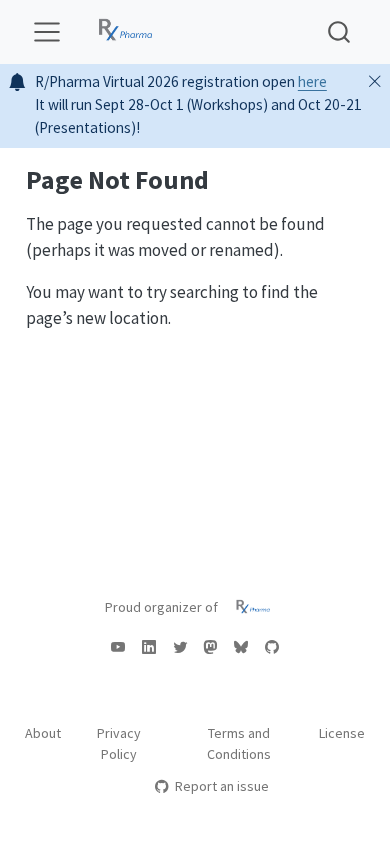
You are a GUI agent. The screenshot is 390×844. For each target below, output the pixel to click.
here (312, 81)
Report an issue (221, 786)
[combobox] (340, 31)
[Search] (339, 31)
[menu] (47, 32)
